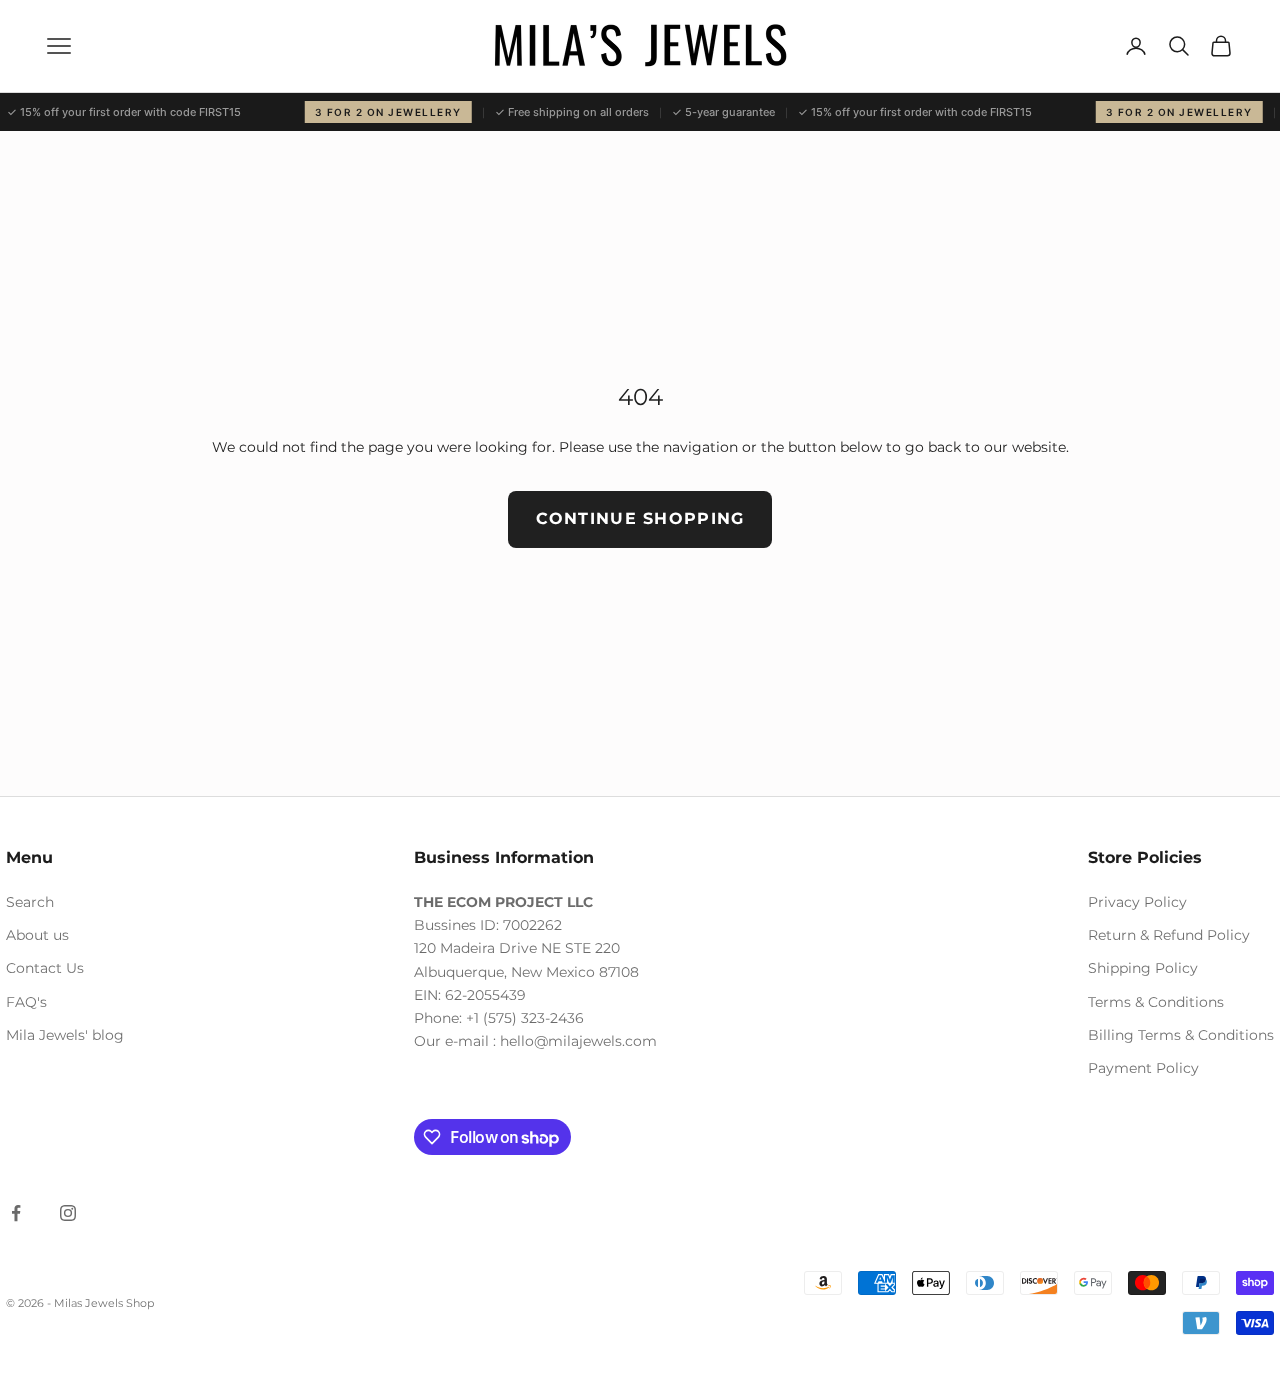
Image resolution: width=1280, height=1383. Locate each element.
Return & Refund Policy (1169, 935)
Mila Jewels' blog (65, 1035)
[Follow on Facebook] (16, 1213)
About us (37, 935)
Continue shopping (640, 518)
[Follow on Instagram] (68, 1213)
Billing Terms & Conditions (1181, 1035)
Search (30, 902)
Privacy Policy (1137, 902)
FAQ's (26, 1002)
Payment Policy (1143, 1068)
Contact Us (45, 968)
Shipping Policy (1143, 968)
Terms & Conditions (1156, 1002)
